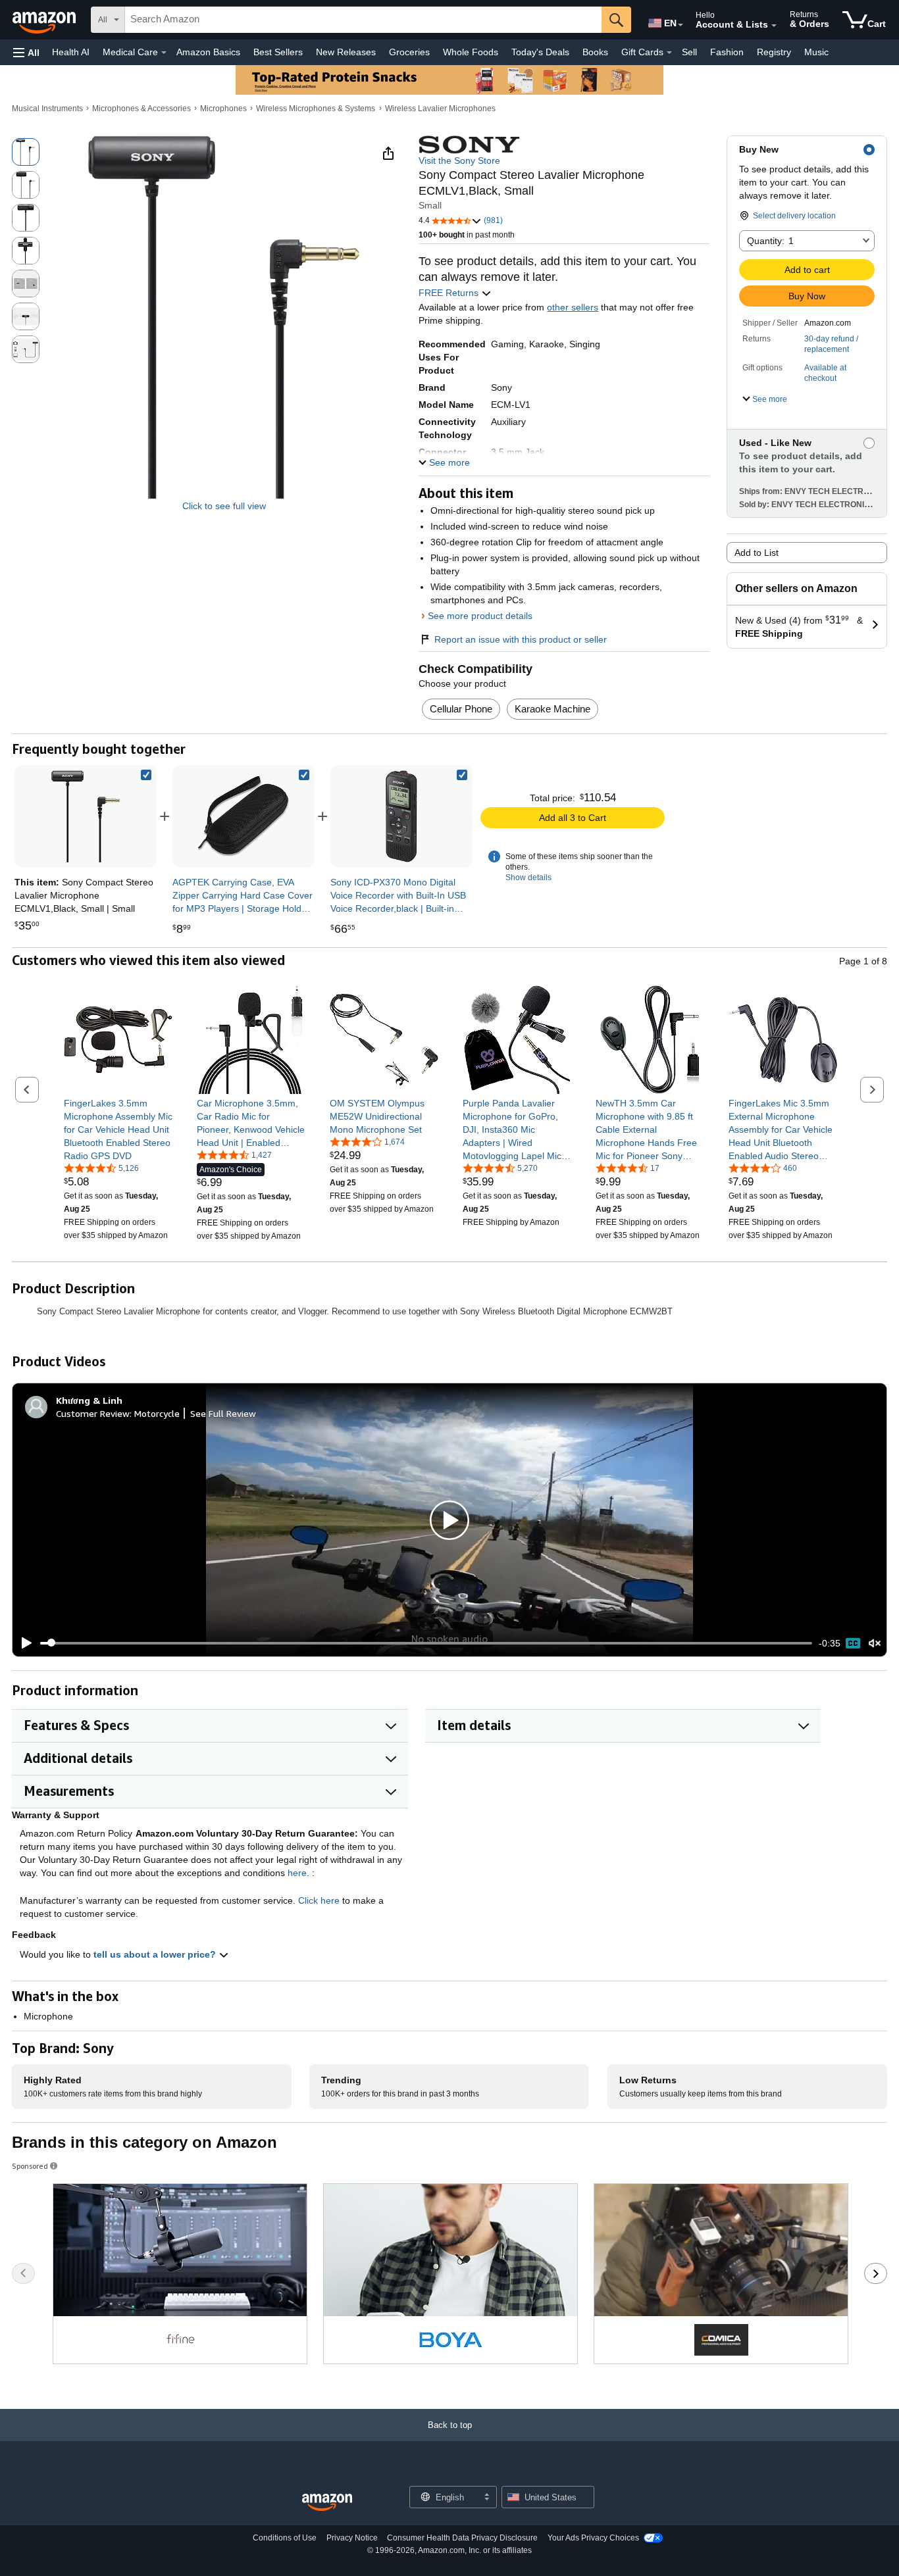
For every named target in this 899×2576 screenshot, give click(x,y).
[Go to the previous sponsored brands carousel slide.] (23, 2273)
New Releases (346, 52)
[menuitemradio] (853, 1643)
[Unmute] (875, 1643)
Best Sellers (278, 52)
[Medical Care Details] (164, 53)
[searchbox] (363, 20)
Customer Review (93, 1413)
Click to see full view (224, 506)
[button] (26, 52)
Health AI (71, 52)
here (297, 1873)
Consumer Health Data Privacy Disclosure (462, 2538)
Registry (774, 52)
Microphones (223, 109)
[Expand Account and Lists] (774, 26)
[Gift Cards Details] (669, 53)
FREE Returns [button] (450, 293)
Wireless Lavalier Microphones (440, 109)
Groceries (409, 52)
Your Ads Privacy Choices (593, 2538)
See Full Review (223, 1413)
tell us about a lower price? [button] (156, 1954)
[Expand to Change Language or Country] (681, 25)
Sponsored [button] (30, 2166)
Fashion (727, 52)
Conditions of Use (285, 2538)
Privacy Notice (352, 2538)
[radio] (26, 152)
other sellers (573, 307)
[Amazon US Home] (327, 2503)
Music (816, 52)
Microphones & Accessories (141, 109)
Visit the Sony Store (459, 161)
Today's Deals (540, 52)
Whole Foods (471, 52)
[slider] (426, 1643)
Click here (319, 1900)
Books (595, 52)
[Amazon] (45, 20)
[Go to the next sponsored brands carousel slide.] (876, 2273)
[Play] (23, 1643)
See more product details (480, 616)
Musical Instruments (47, 109)
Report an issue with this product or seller (521, 639)
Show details (528, 878)
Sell (689, 52)
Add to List (757, 553)
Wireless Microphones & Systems (316, 109)
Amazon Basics (208, 52)
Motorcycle (157, 1413)
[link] (244, 816)
